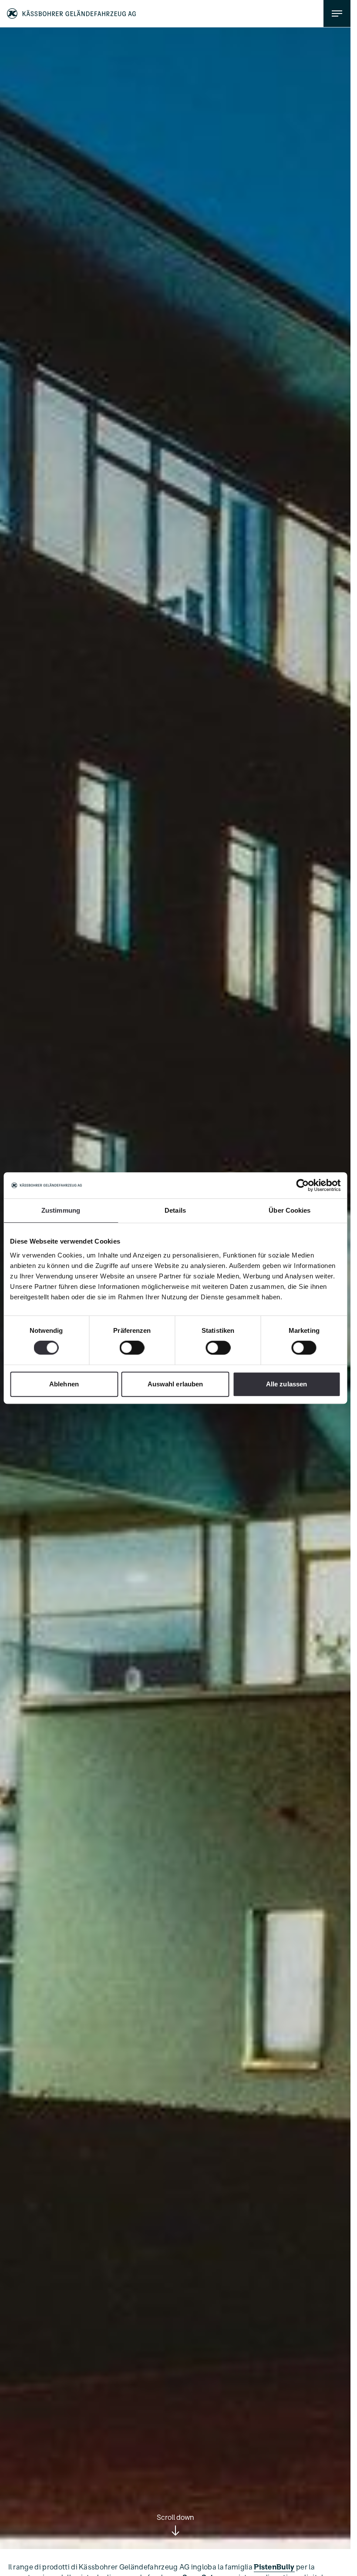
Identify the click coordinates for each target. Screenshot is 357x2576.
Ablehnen (64, 1384)
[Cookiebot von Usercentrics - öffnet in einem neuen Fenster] (302, 1185)
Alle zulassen (286, 1384)
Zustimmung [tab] (61, 1210)
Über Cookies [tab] (290, 1210)
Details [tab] (175, 1210)
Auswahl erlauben (175, 1384)
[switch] (132, 1348)
